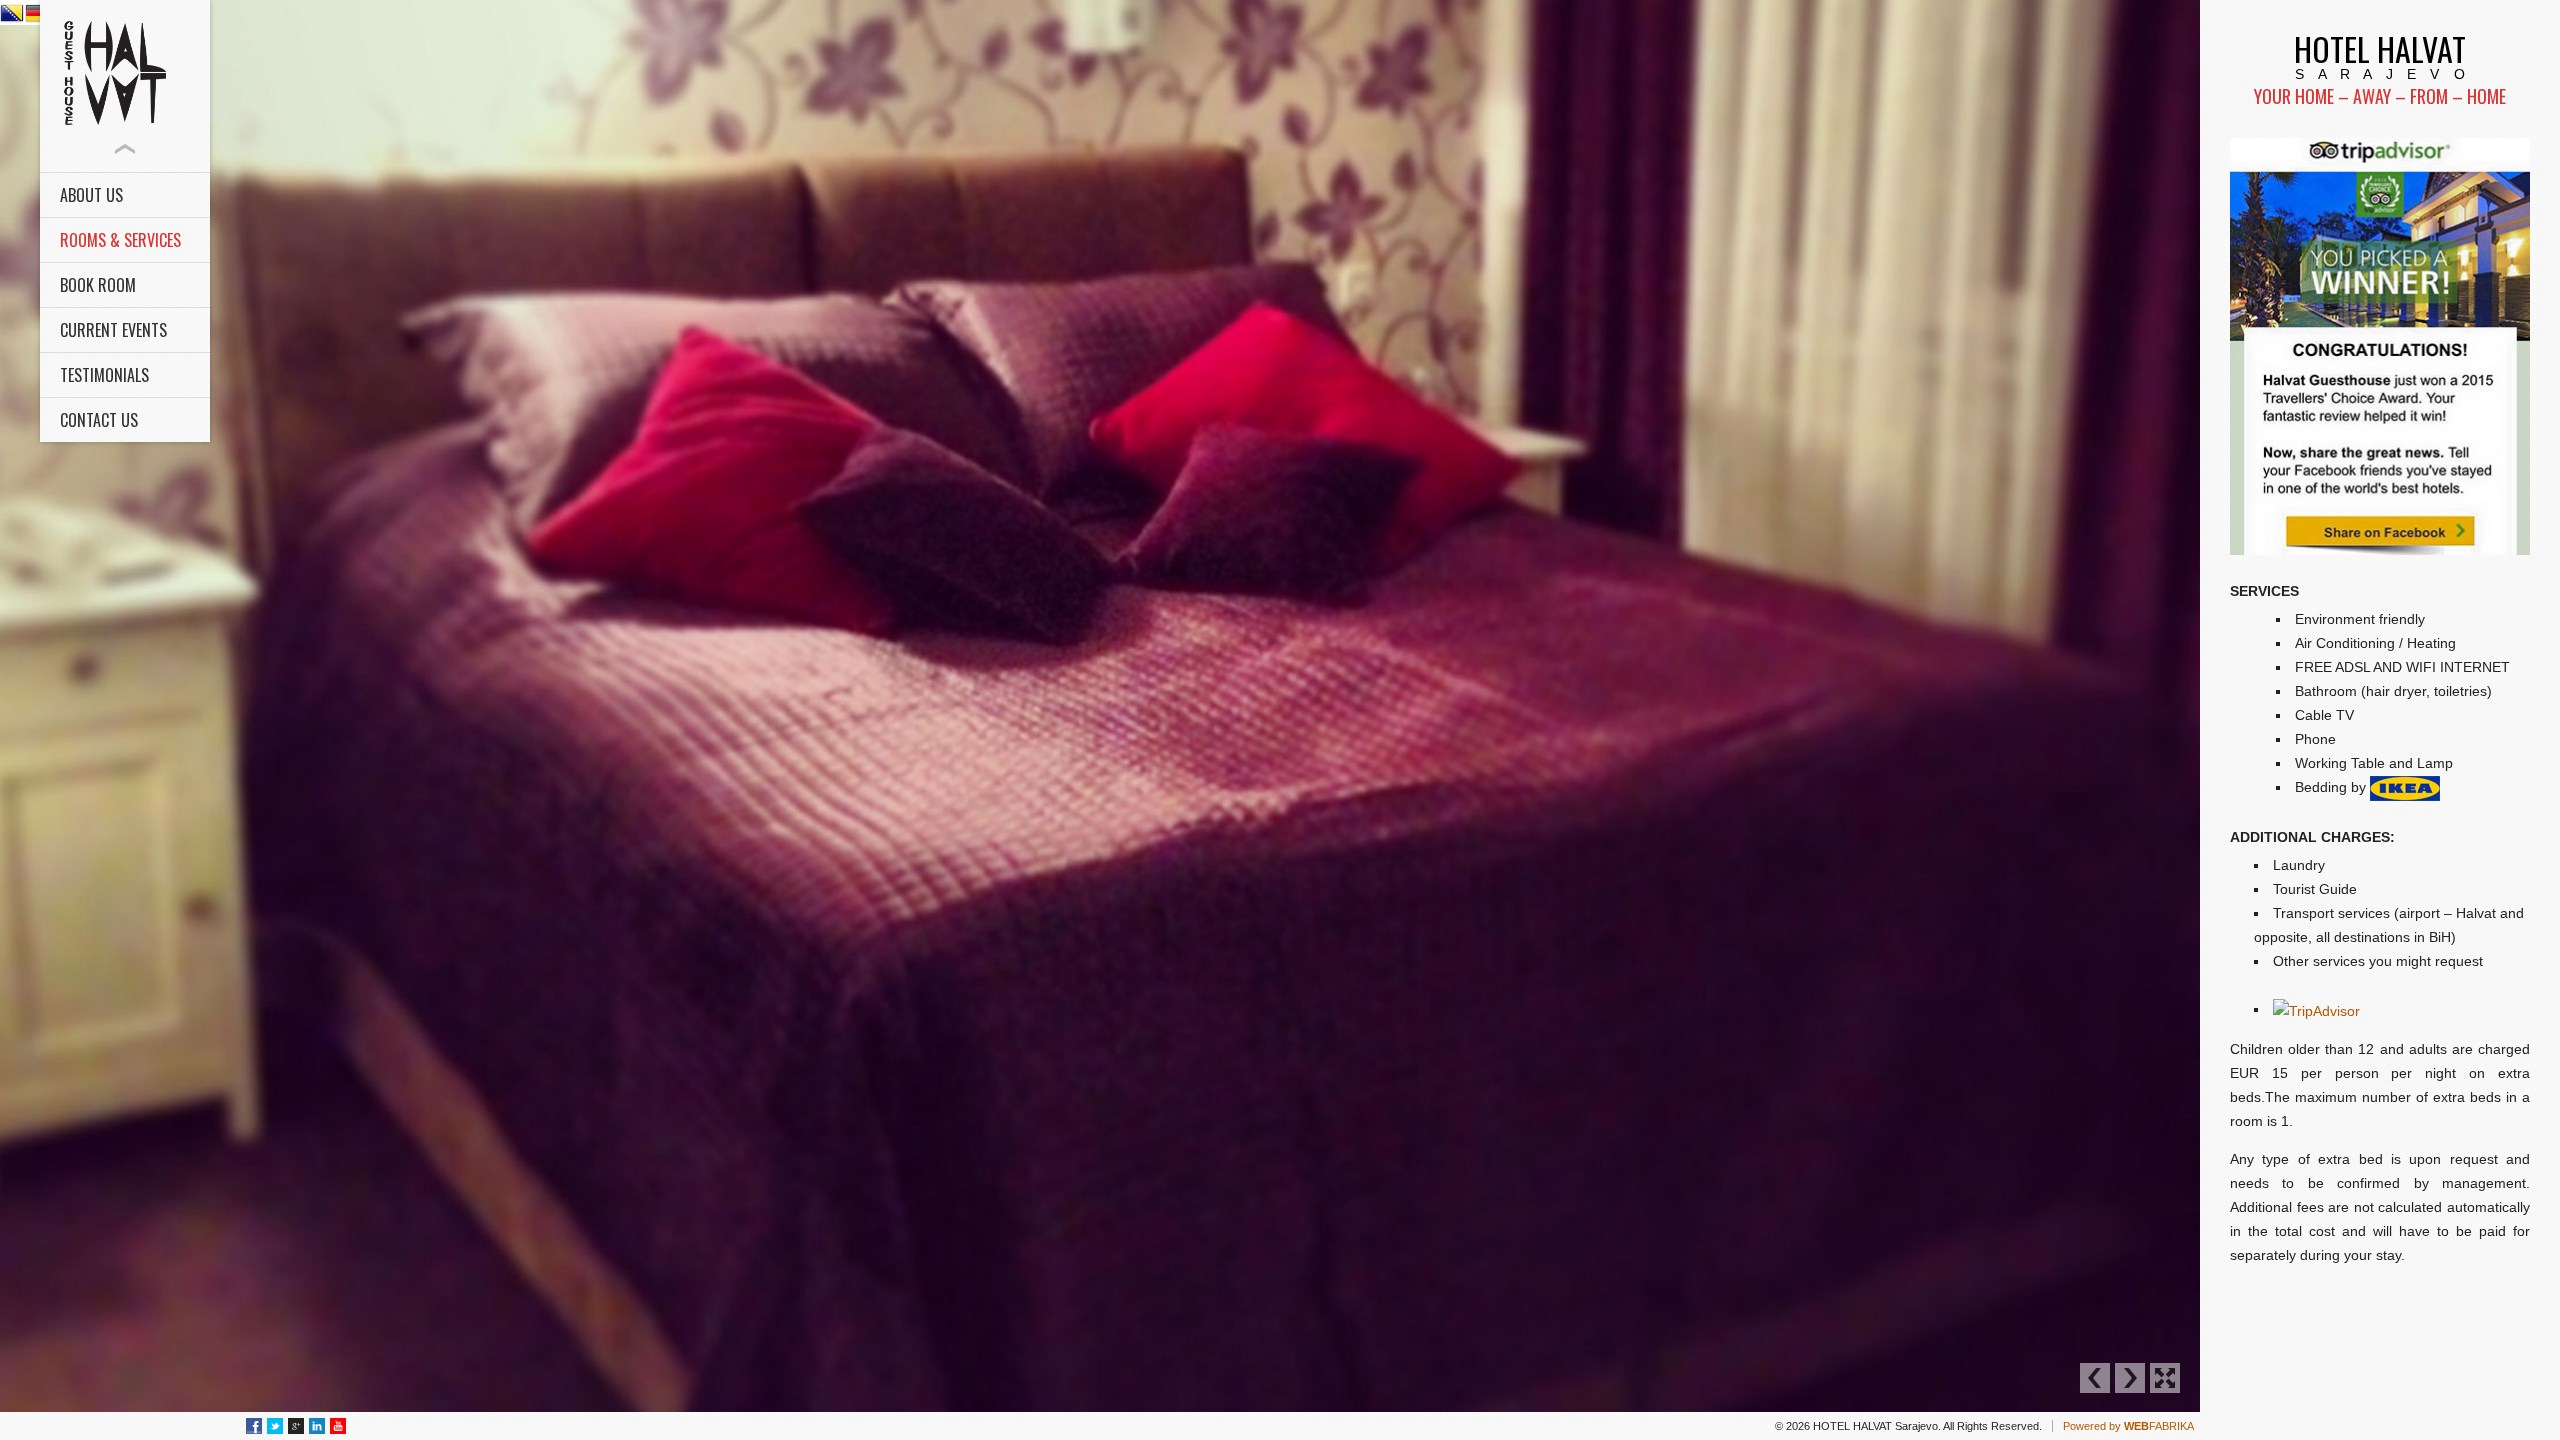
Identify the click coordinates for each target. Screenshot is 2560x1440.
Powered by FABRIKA (2128, 1426)
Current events (113, 330)
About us (91, 195)
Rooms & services (120, 240)
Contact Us (99, 420)
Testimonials (104, 375)
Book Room (98, 285)
